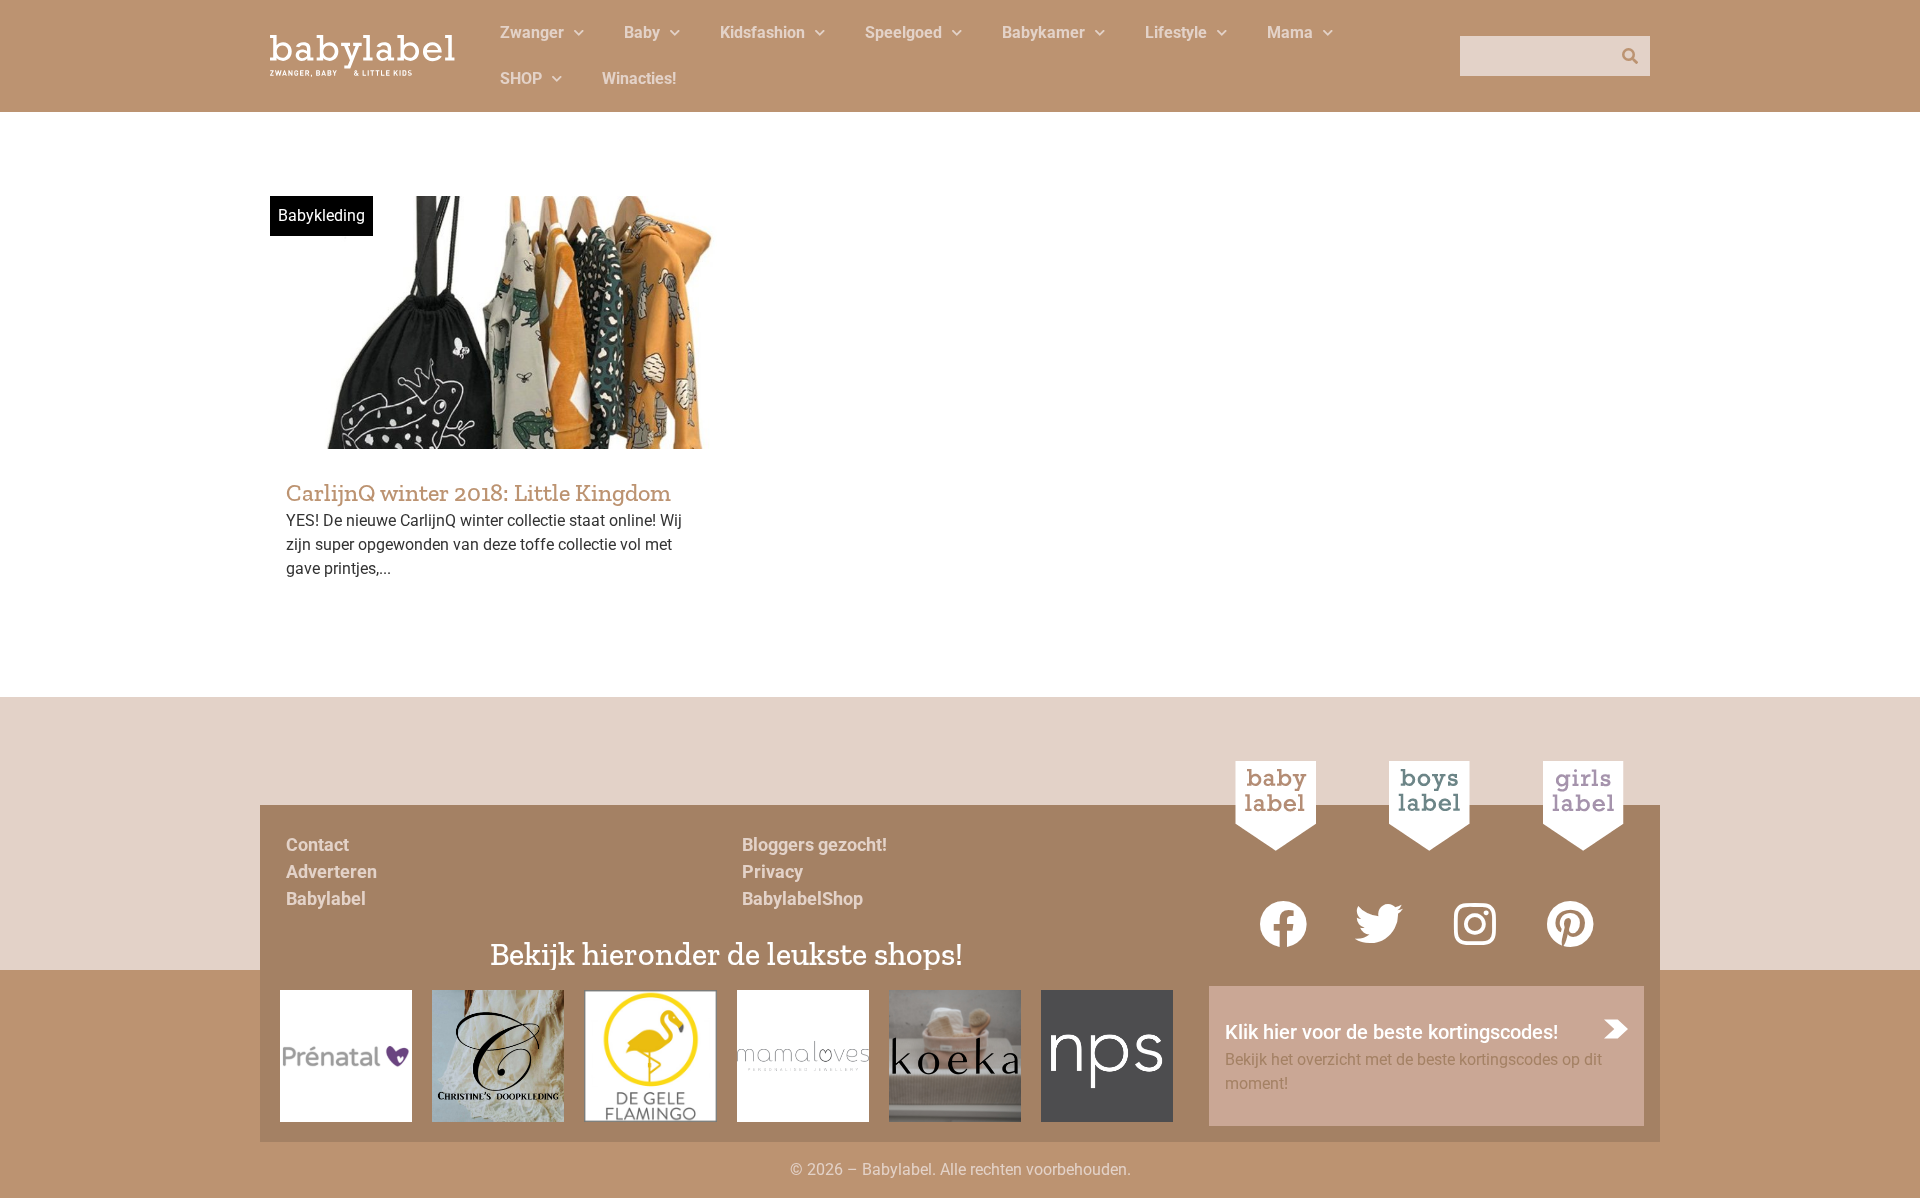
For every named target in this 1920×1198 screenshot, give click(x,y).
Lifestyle (1176, 32)
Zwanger (532, 32)
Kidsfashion (762, 32)
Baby (642, 32)
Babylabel (326, 898)
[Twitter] (1379, 924)
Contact (317, 844)
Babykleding (321, 215)
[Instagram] (1475, 924)
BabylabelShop (802, 898)
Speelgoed (903, 32)
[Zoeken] (1630, 56)
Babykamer (1043, 32)
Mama (1290, 32)
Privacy (772, 871)
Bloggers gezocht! (814, 844)
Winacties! (639, 78)
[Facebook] (1283, 924)
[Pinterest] (1571, 924)
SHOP (521, 78)
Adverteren (331, 871)
